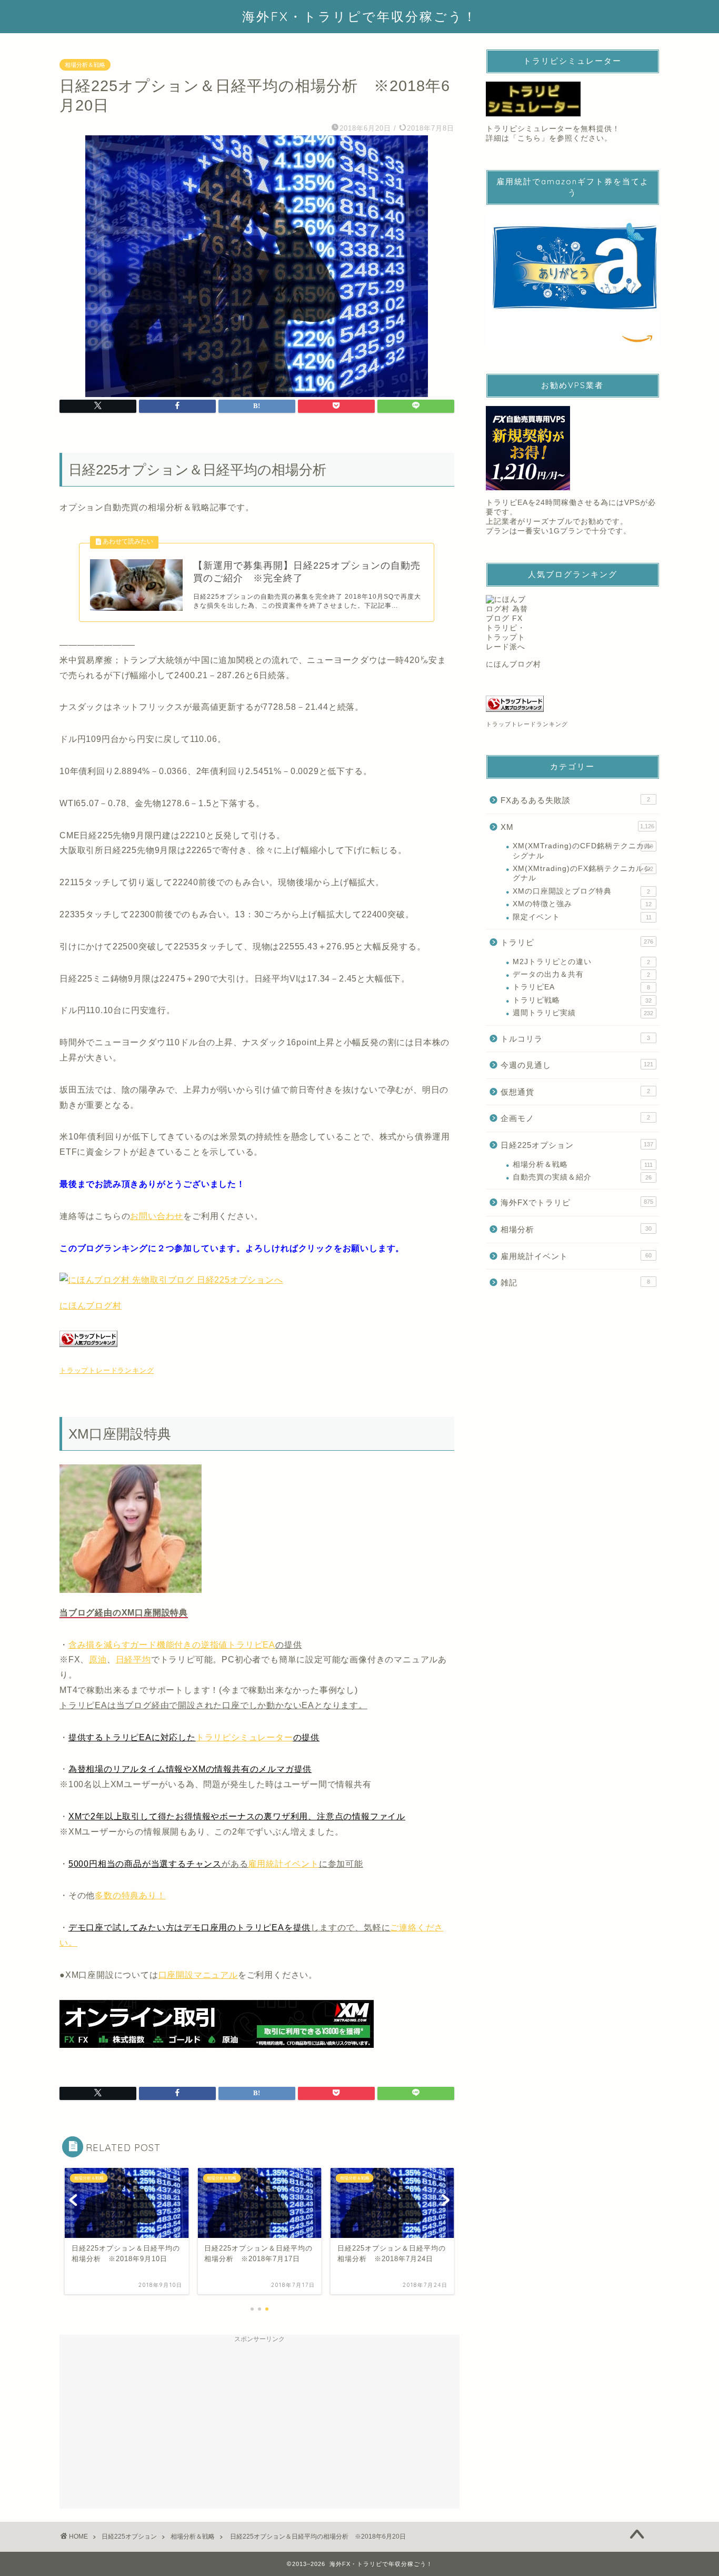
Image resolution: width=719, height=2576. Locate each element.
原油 (98, 1659)
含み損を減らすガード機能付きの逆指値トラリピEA (172, 1645)
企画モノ (575, 1118)
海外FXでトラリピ (577, 1202)
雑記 (575, 1282)
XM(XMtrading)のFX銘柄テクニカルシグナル (583, 873)
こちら (529, 138)
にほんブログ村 (91, 1306)
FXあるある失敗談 (575, 800)
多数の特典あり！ (130, 1895)
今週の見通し (577, 1065)
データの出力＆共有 (581, 974)
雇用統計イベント (283, 1864)
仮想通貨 (575, 1092)
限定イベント (582, 917)
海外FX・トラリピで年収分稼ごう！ (360, 16)
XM (577, 827)
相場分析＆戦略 (85, 65)
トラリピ (577, 942)
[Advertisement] (259, 2422)
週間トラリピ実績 (583, 1013)
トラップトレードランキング (107, 1370)
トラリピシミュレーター (244, 1737)
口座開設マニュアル (198, 1975)
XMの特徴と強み (582, 904)
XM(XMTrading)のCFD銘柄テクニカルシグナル (583, 851)
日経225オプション (577, 1145)
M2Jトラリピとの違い (581, 962)
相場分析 (576, 1229)
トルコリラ (575, 1039)
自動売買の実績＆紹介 (582, 1177)
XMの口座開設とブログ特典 (581, 891)
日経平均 (133, 1659)
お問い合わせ (157, 1216)
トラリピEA (581, 987)
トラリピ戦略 (582, 1000)
